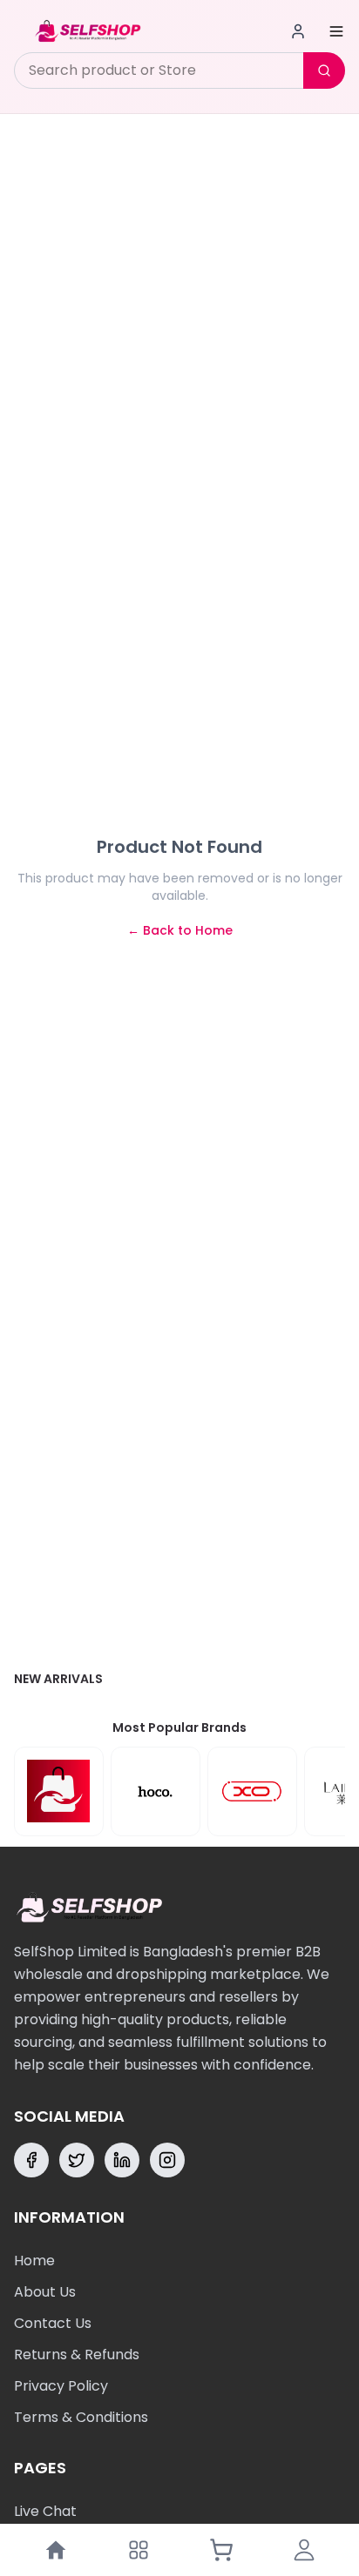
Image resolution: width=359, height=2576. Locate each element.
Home (34, 2261)
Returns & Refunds (77, 2355)
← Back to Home (180, 930)
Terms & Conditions (81, 2417)
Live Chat (45, 2511)
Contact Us (53, 2323)
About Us (45, 2292)
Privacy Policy (61, 2386)
